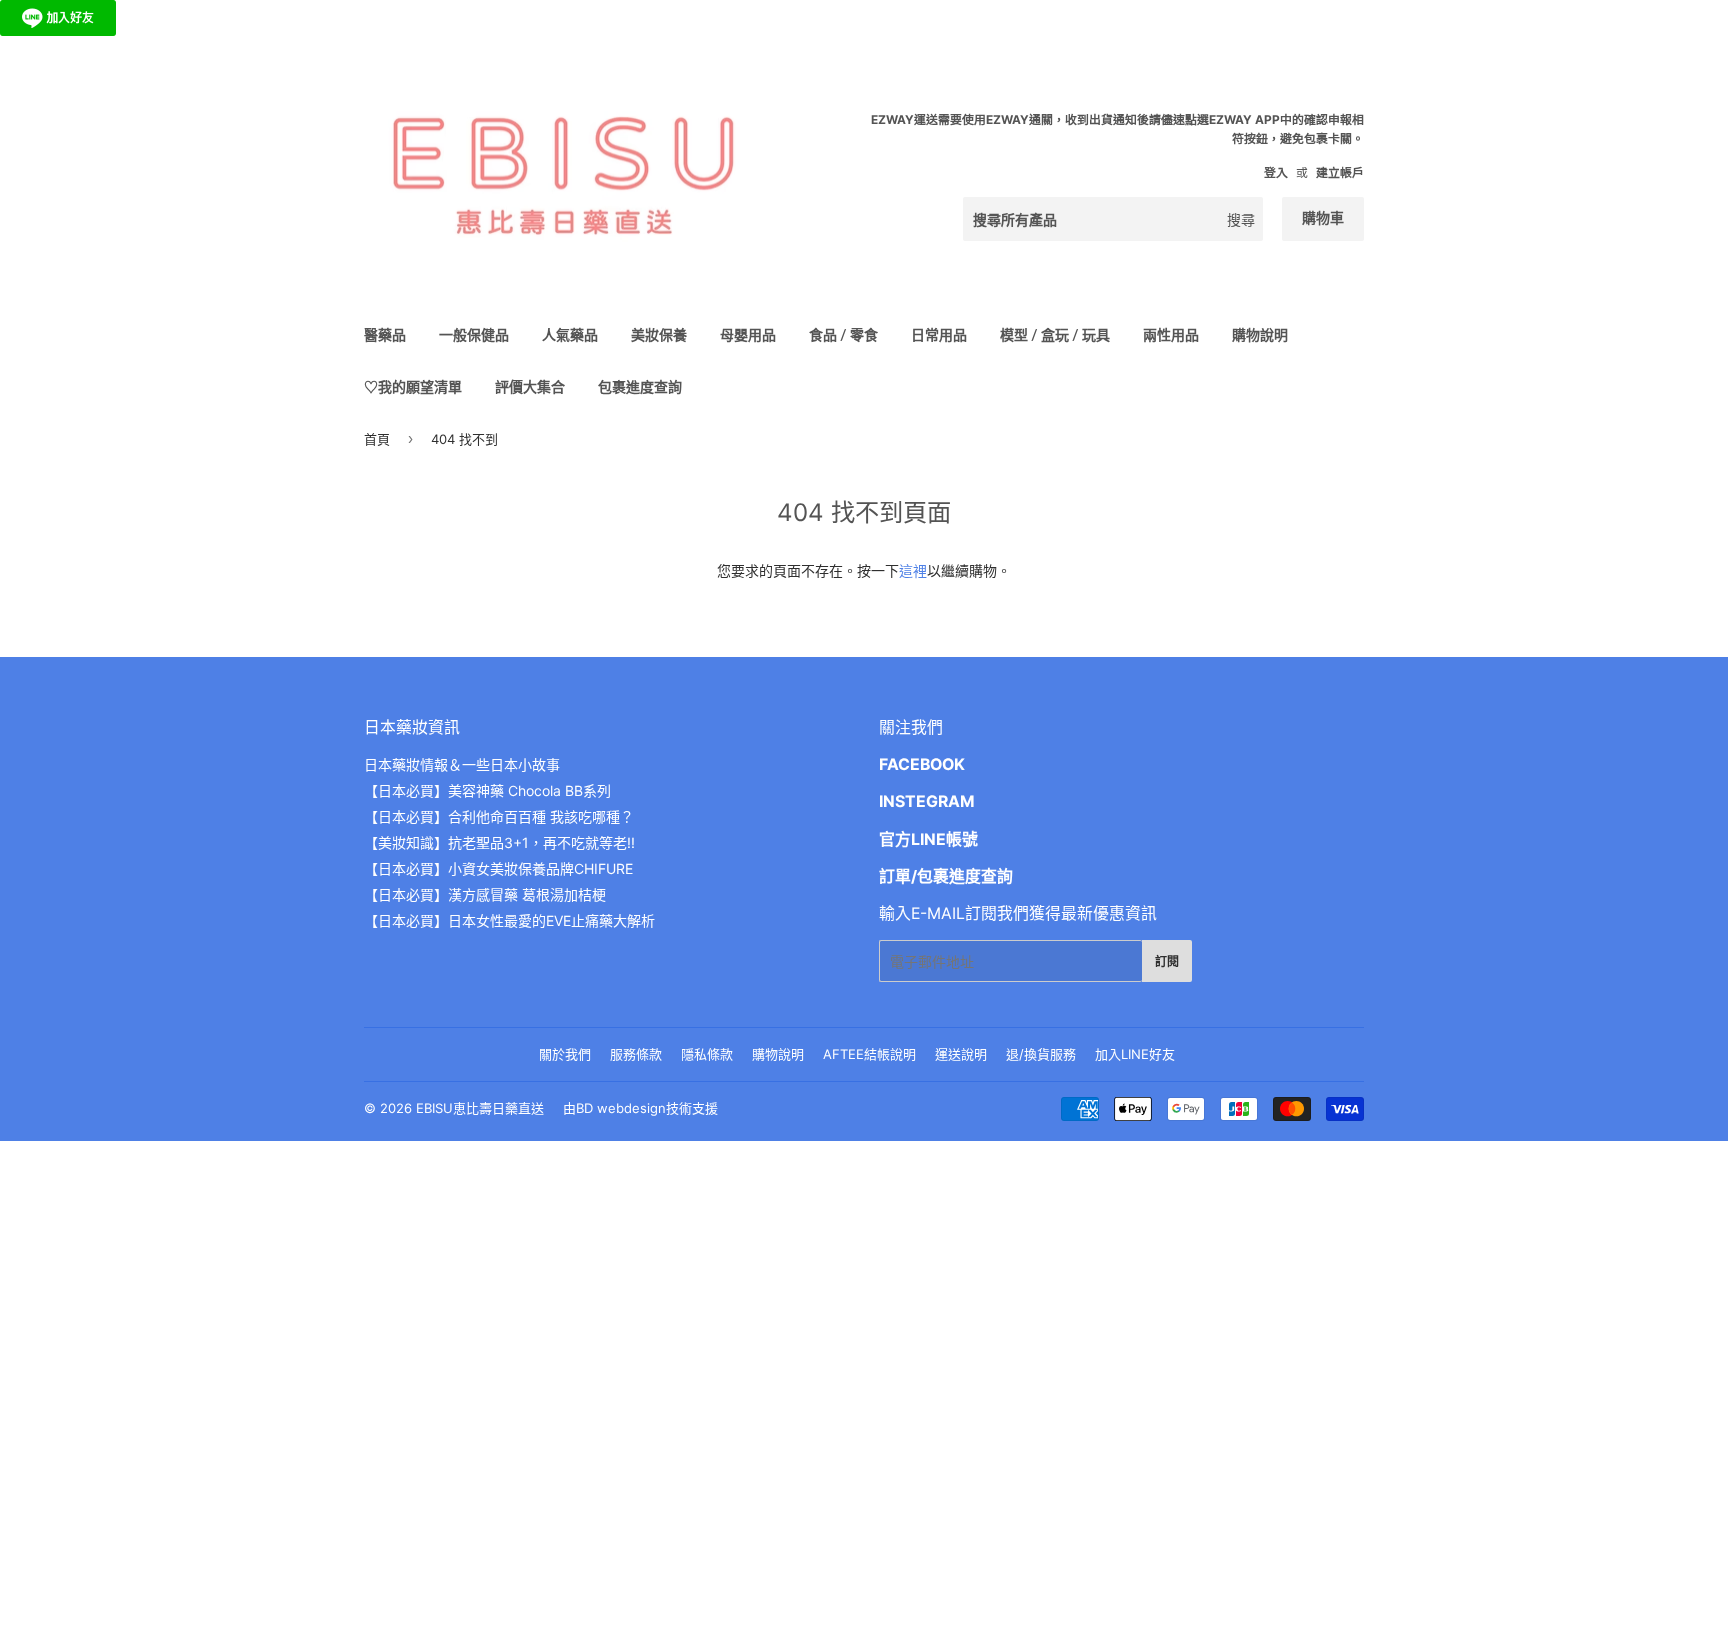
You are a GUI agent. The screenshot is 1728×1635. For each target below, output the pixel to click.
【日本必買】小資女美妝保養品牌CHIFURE (498, 868)
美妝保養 (659, 334)
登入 (1276, 172)
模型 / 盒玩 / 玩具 (1055, 334)
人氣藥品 (570, 334)
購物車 (1323, 217)
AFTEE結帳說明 (869, 1054)
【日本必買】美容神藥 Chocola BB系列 (487, 790)
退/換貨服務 (1041, 1054)
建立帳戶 (1340, 172)
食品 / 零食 (843, 334)
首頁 (377, 439)
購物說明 (1260, 334)
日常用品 (939, 334)
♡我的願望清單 (413, 386)
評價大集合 (530, 386)
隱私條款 (707, 1054)
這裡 (913, 570)
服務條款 (636, 1054)
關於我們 (565, 1054)
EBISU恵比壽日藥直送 (480, 1108)
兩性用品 (1171, 334)
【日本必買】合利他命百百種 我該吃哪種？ (499, 816)
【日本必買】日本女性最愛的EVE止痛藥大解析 (509, 920)
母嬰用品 (748, 334)
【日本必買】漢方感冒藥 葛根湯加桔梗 (485, 894)
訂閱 (1167, 961)
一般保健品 (474, 334)
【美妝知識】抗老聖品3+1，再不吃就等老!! (499, 842)
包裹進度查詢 (640, 386)
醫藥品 (385, 334)
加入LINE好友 (1135, 1054)
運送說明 (961, 1054)
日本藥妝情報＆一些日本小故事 (462, 764)
